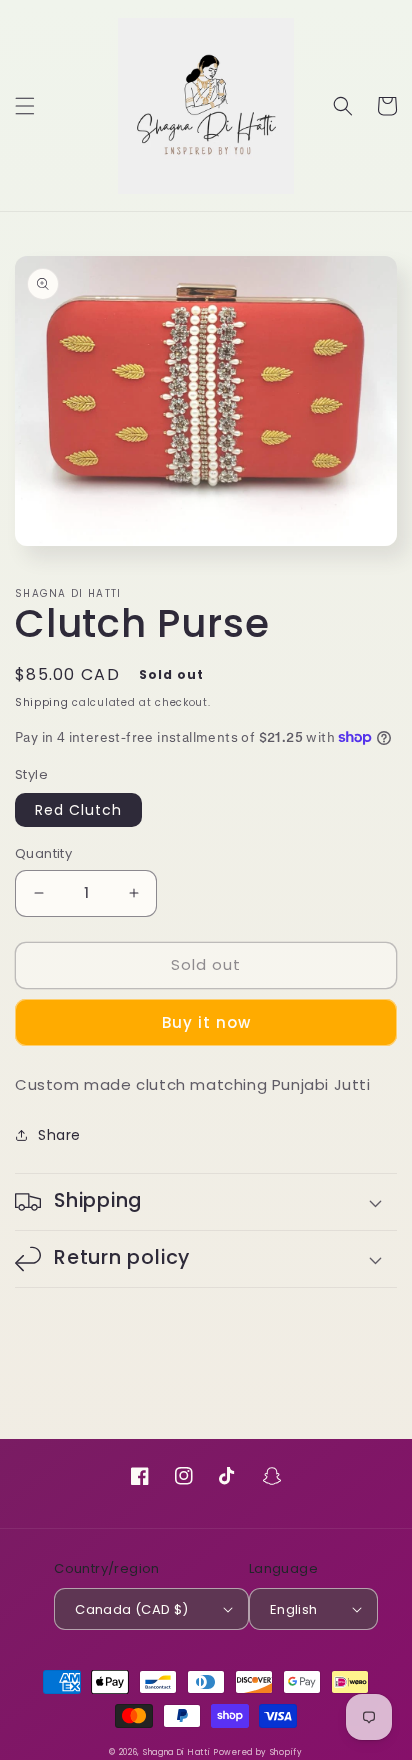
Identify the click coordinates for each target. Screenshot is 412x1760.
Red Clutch (78, 810)
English (294, 1609)
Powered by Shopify (258, 1752)
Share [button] (59, 1135)
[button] (25, 106)
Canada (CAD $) (132, 1609)
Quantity (43, 853)
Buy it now (206, 1022)
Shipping (42, 702)
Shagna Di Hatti (177, 1752)
